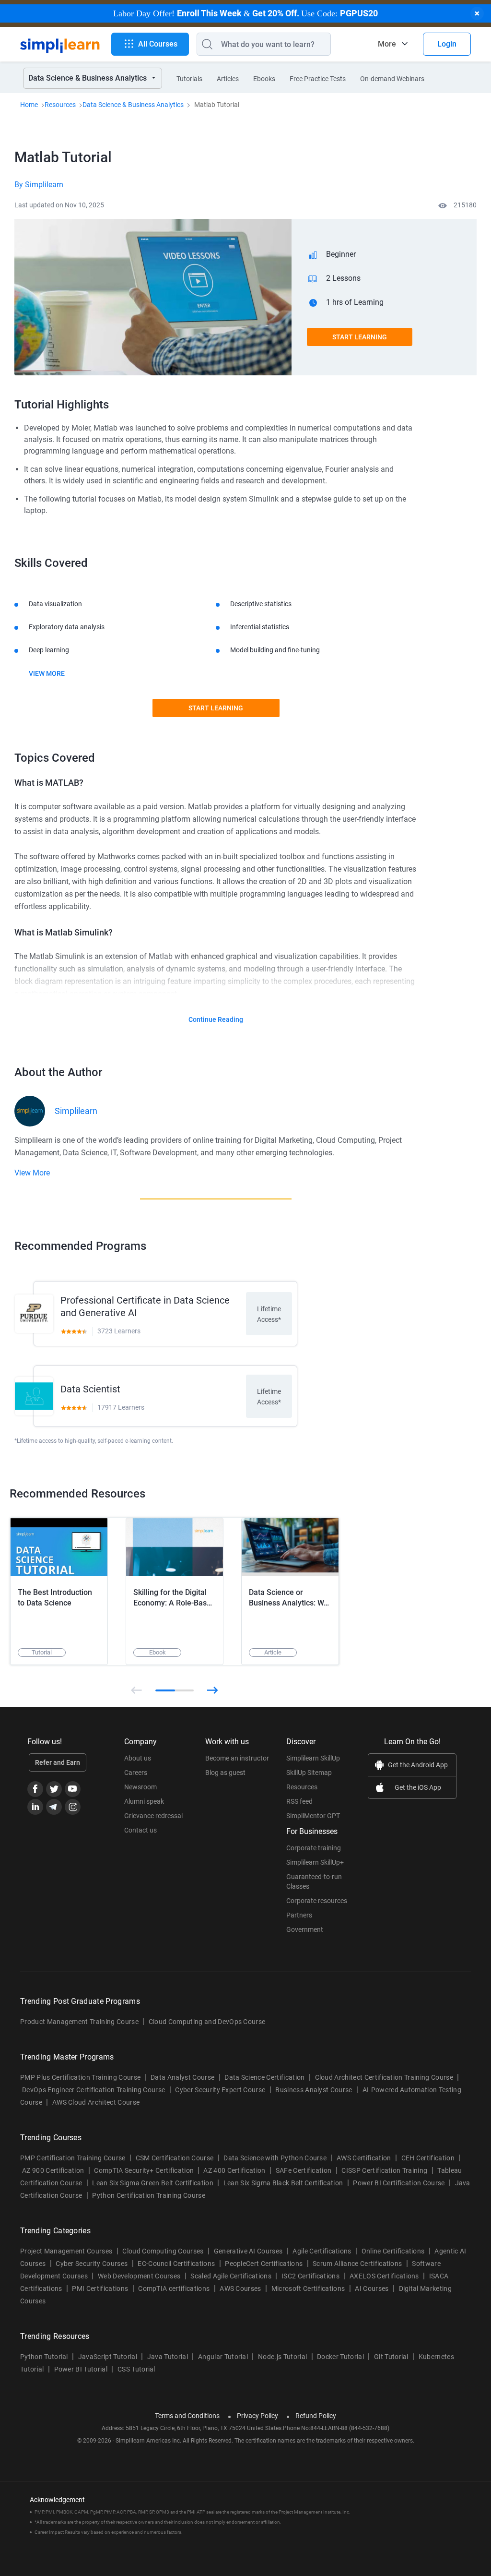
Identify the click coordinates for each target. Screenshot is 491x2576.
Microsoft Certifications (308, 2288)
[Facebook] (35, 1789)
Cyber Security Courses (92, 2264)
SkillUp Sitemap (309, 1773)
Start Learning (360, 337)
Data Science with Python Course (275, 2158)
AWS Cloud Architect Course (96, 2102)
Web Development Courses (139, 2276)
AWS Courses (240, 2288)
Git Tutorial (391, 2357)
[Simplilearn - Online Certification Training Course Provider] (60, 44)
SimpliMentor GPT (313, 1816)
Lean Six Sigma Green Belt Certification (152, 2183)
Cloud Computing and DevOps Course (207, 2022)
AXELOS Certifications (384, 2276)
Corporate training (314, 1848)
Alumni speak (144, 1801)
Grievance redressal (153, 1816)
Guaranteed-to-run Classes (314, 1881)
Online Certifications (393, 2251)
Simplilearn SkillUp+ (315, 1862)
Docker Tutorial (340, 2357)
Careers (136, 1773)
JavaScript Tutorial (108, 2357)
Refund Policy (316, 2416)
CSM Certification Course (175, 2158)
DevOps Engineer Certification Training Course (94, 2090)
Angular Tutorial (223, 2357)
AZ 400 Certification (234, 2170)
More (387, 44)
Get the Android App (418, 1765)
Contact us (140, 1830)
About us (138, 1758)
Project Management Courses (66, 2251)
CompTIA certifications (174, 2288)
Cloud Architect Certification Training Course (384, 2077)
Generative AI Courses (248, 2251)
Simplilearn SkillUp (313, 1758)
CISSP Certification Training (384, 2170)
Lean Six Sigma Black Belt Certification (283, 2183)
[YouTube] (73, 1789)
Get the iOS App (418, 1787)
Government (305, 1929)
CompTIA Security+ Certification (145, 2170)
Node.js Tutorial (282, 2357)
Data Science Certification (264, 2077)
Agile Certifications (322, 2251)
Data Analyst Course (182, 2077)
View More (47, 673)
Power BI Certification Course (399, 2183)
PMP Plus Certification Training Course (80, 2077)
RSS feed (299, 1801)
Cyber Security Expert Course (220, 2090)
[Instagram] (73, 1807)
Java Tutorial (168, 2357)
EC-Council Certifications (176, 2264)
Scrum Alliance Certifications (357, 2264)
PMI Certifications (100, 2288)
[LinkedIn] (35, 1807)
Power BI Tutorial (81, 2369)
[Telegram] (54, 1807)
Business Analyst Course (314, 2090)
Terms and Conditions (187, 2416)
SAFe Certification (304, 2170)
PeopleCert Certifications (264, 2264)
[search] (205, 44)
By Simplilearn (39, 185)
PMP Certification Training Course (73, 2158)
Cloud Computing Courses (163, 2251)
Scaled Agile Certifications (231, 2276)
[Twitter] (54, 1789)
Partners (299, 1915)
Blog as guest (225, 1773)
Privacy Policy (257, 2416)
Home (29, 105)
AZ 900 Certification (53, 2170)
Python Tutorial (44, 2357)
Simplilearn (76, 1111)
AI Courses (372, 2288)
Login (447, 44)
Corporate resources (317, 1901)
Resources (60, 105)
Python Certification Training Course (149, 2195)
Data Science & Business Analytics (133, 105)
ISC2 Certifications (310, 2276)
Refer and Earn (58, 1762)
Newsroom (140, 1787)
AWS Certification (364, 2158)
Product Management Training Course (79, 2022)
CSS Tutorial (136, 2369)
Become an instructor (237, 1758)
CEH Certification (428, 2158)
